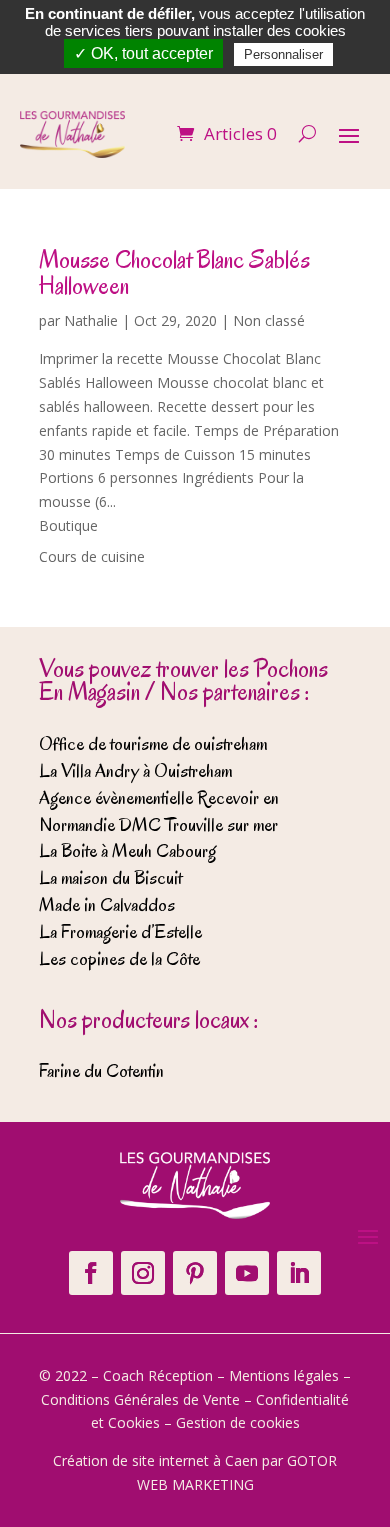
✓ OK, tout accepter (143, 53)
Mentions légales (284, 1375)
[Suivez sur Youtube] (247, 1273)
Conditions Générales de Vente (140, 1399)
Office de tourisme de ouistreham (153, 744)
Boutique (68, 525)
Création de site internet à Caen (155, 1460)
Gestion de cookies (238, 1422)
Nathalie (91, 320)
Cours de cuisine (92, 556)
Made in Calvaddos (107, 905)
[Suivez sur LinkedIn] (299, 1273)
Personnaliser (283, 54)
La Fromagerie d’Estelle (120, 932)
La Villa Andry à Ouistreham (135, 771)
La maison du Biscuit (110, 878)
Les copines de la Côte (119, 959)
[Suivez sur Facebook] (91, 1273)
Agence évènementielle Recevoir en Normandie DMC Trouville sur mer (159, 811)
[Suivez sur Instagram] (143, 1273)
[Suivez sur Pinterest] (195, 1273)
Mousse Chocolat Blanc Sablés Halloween (174, 272)
